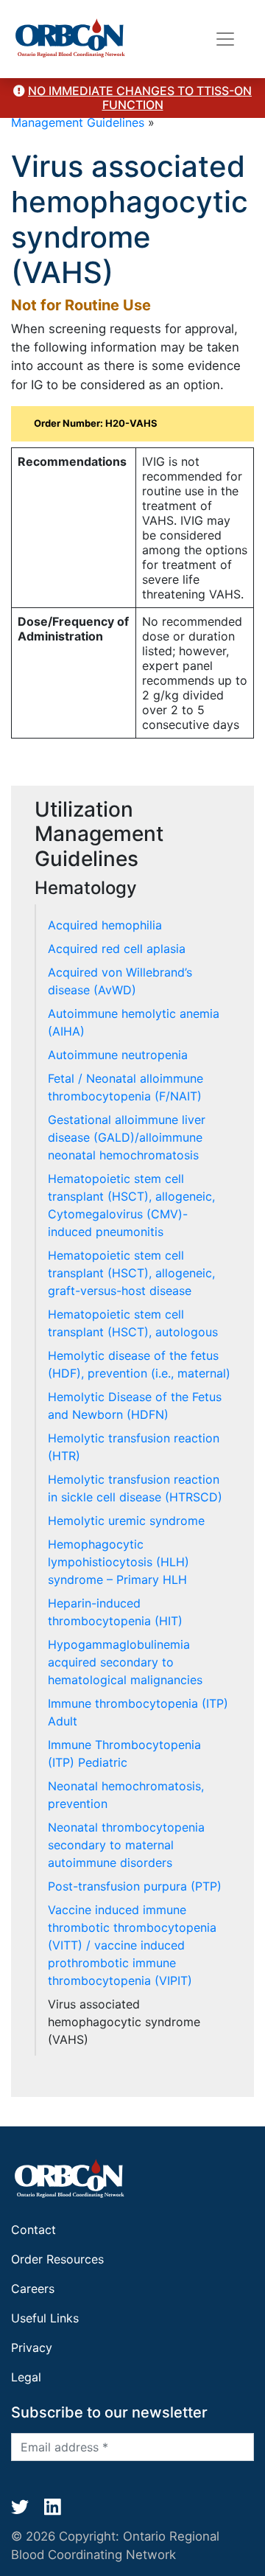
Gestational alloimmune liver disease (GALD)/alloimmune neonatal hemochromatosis (127, 1137)
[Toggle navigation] (225, 39)
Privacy (32, 2348)
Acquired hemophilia (105, 925)
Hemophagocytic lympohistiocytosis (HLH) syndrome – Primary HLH (119, 1562)
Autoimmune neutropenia (118, 1055)
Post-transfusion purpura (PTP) (135, 1886)
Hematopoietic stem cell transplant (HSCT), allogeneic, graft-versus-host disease (131, 1273)
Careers (33, 2289)
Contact (33, 2230)
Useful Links (45, 2318)
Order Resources (57, 2259)
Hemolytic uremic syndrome (126, 1521)
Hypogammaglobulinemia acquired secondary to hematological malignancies (125, 1662)
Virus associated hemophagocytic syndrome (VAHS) (124, 2022)
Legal (26, 2377)
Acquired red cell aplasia (117, 949)
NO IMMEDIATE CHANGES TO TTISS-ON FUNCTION (140, 98)
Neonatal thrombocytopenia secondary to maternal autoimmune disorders (126, 1845)
